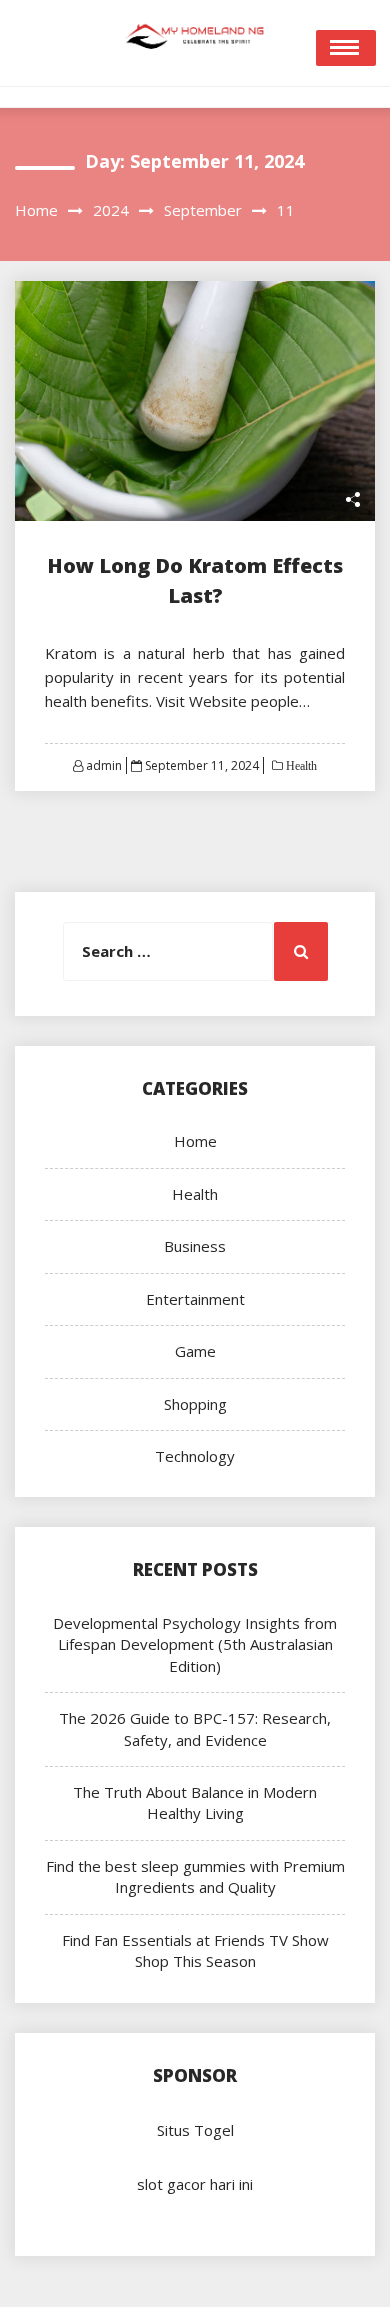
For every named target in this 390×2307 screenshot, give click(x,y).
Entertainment (195, 1299)
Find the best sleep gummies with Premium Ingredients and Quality (195, 1876)
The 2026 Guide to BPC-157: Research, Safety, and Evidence (195, 1728)
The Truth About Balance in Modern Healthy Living (195, 1802)
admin (104, 765)
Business (195, 1246)
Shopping (195, 1404)
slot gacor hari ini (195, 2184)
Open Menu (346, 48)
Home (195, 1141)
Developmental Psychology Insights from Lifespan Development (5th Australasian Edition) (195, 1644)
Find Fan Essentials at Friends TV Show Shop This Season (195, 1950)
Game (195, 1351)
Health (300, 766)
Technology (195, 1456)
